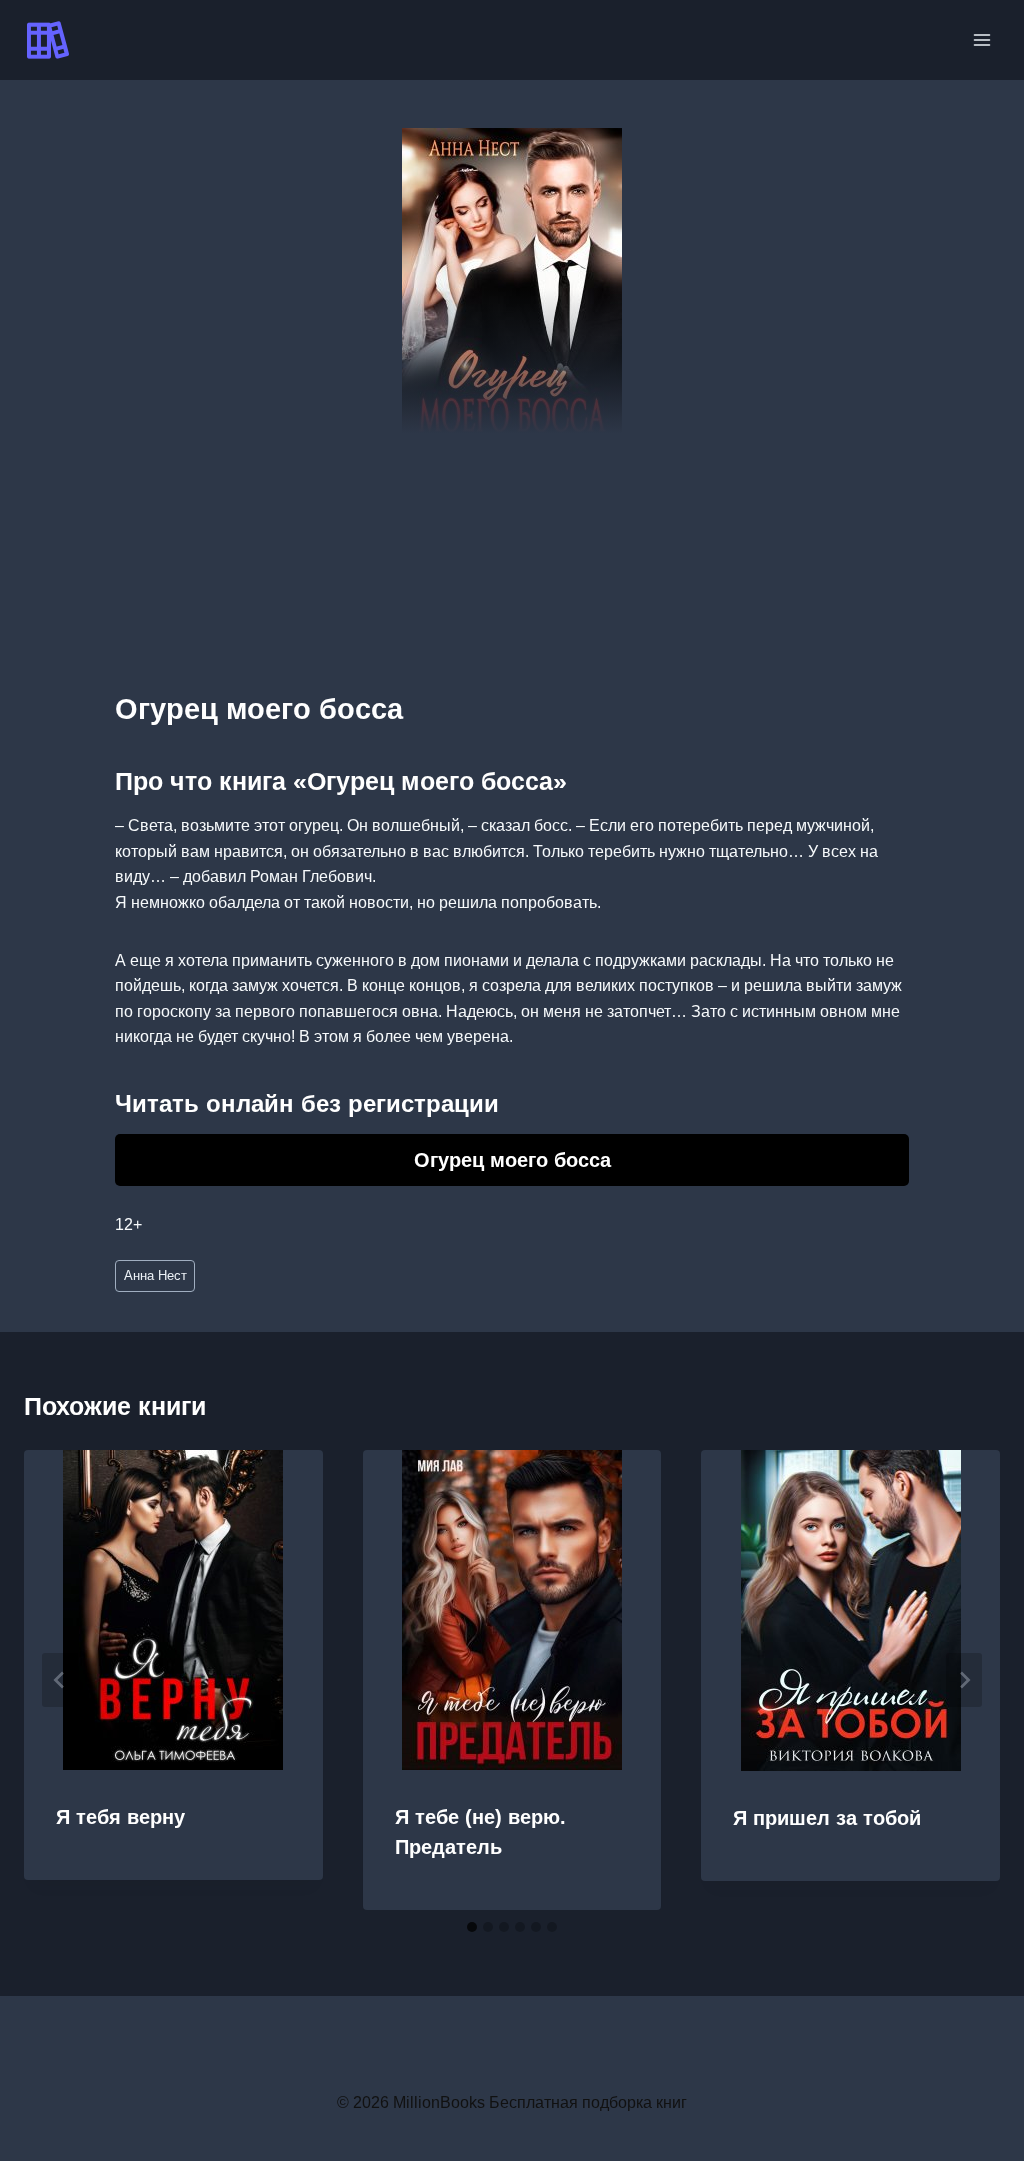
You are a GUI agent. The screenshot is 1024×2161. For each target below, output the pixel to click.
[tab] (472, 1927)
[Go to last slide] (60, 1680)
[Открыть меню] (981, 39)
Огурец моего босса (512, 1160)
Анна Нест (155, 1275)
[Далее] (964, 1680)
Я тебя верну (120, 1817)
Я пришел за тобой (827, 1818)
